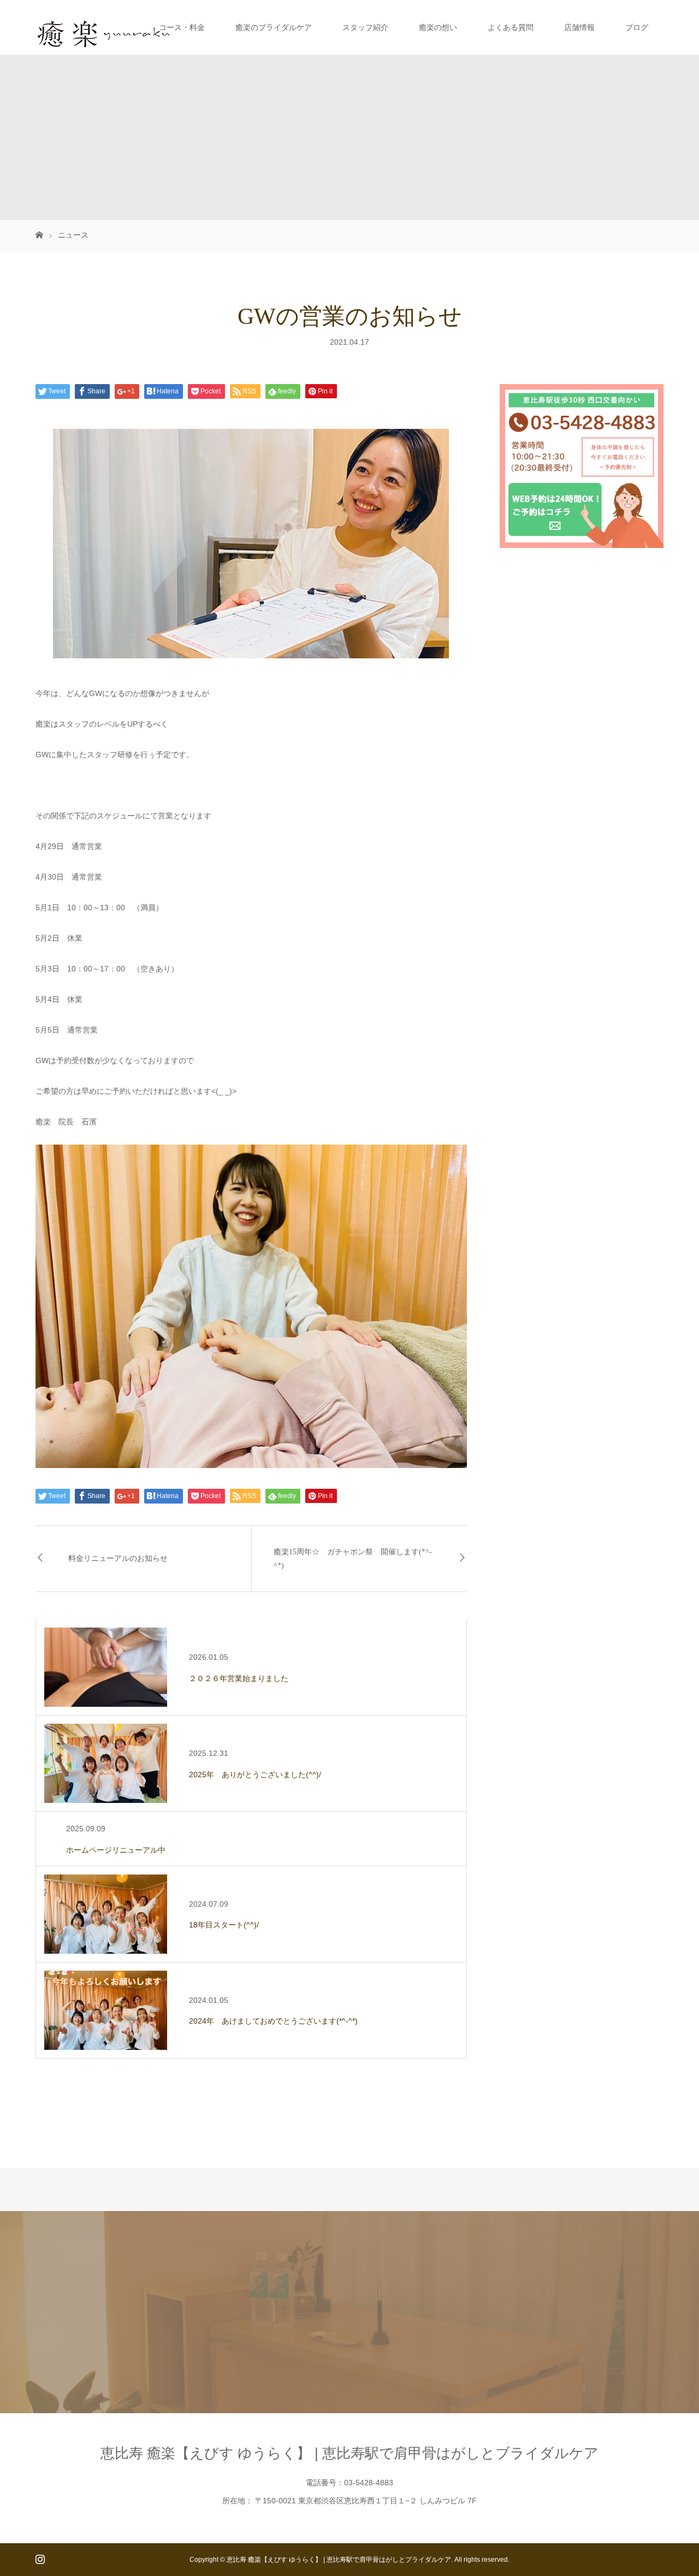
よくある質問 (511, 27)
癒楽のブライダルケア (274, 27)
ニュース (73, 235)
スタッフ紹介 (365, 27)
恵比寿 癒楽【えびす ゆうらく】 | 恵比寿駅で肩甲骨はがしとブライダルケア (349, 2453)
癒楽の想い (438, 27)
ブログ (637, 27)
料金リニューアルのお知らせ (118, 1558)
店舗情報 (579, 27)
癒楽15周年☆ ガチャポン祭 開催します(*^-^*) (353, 1559)
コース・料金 (182, 27)
